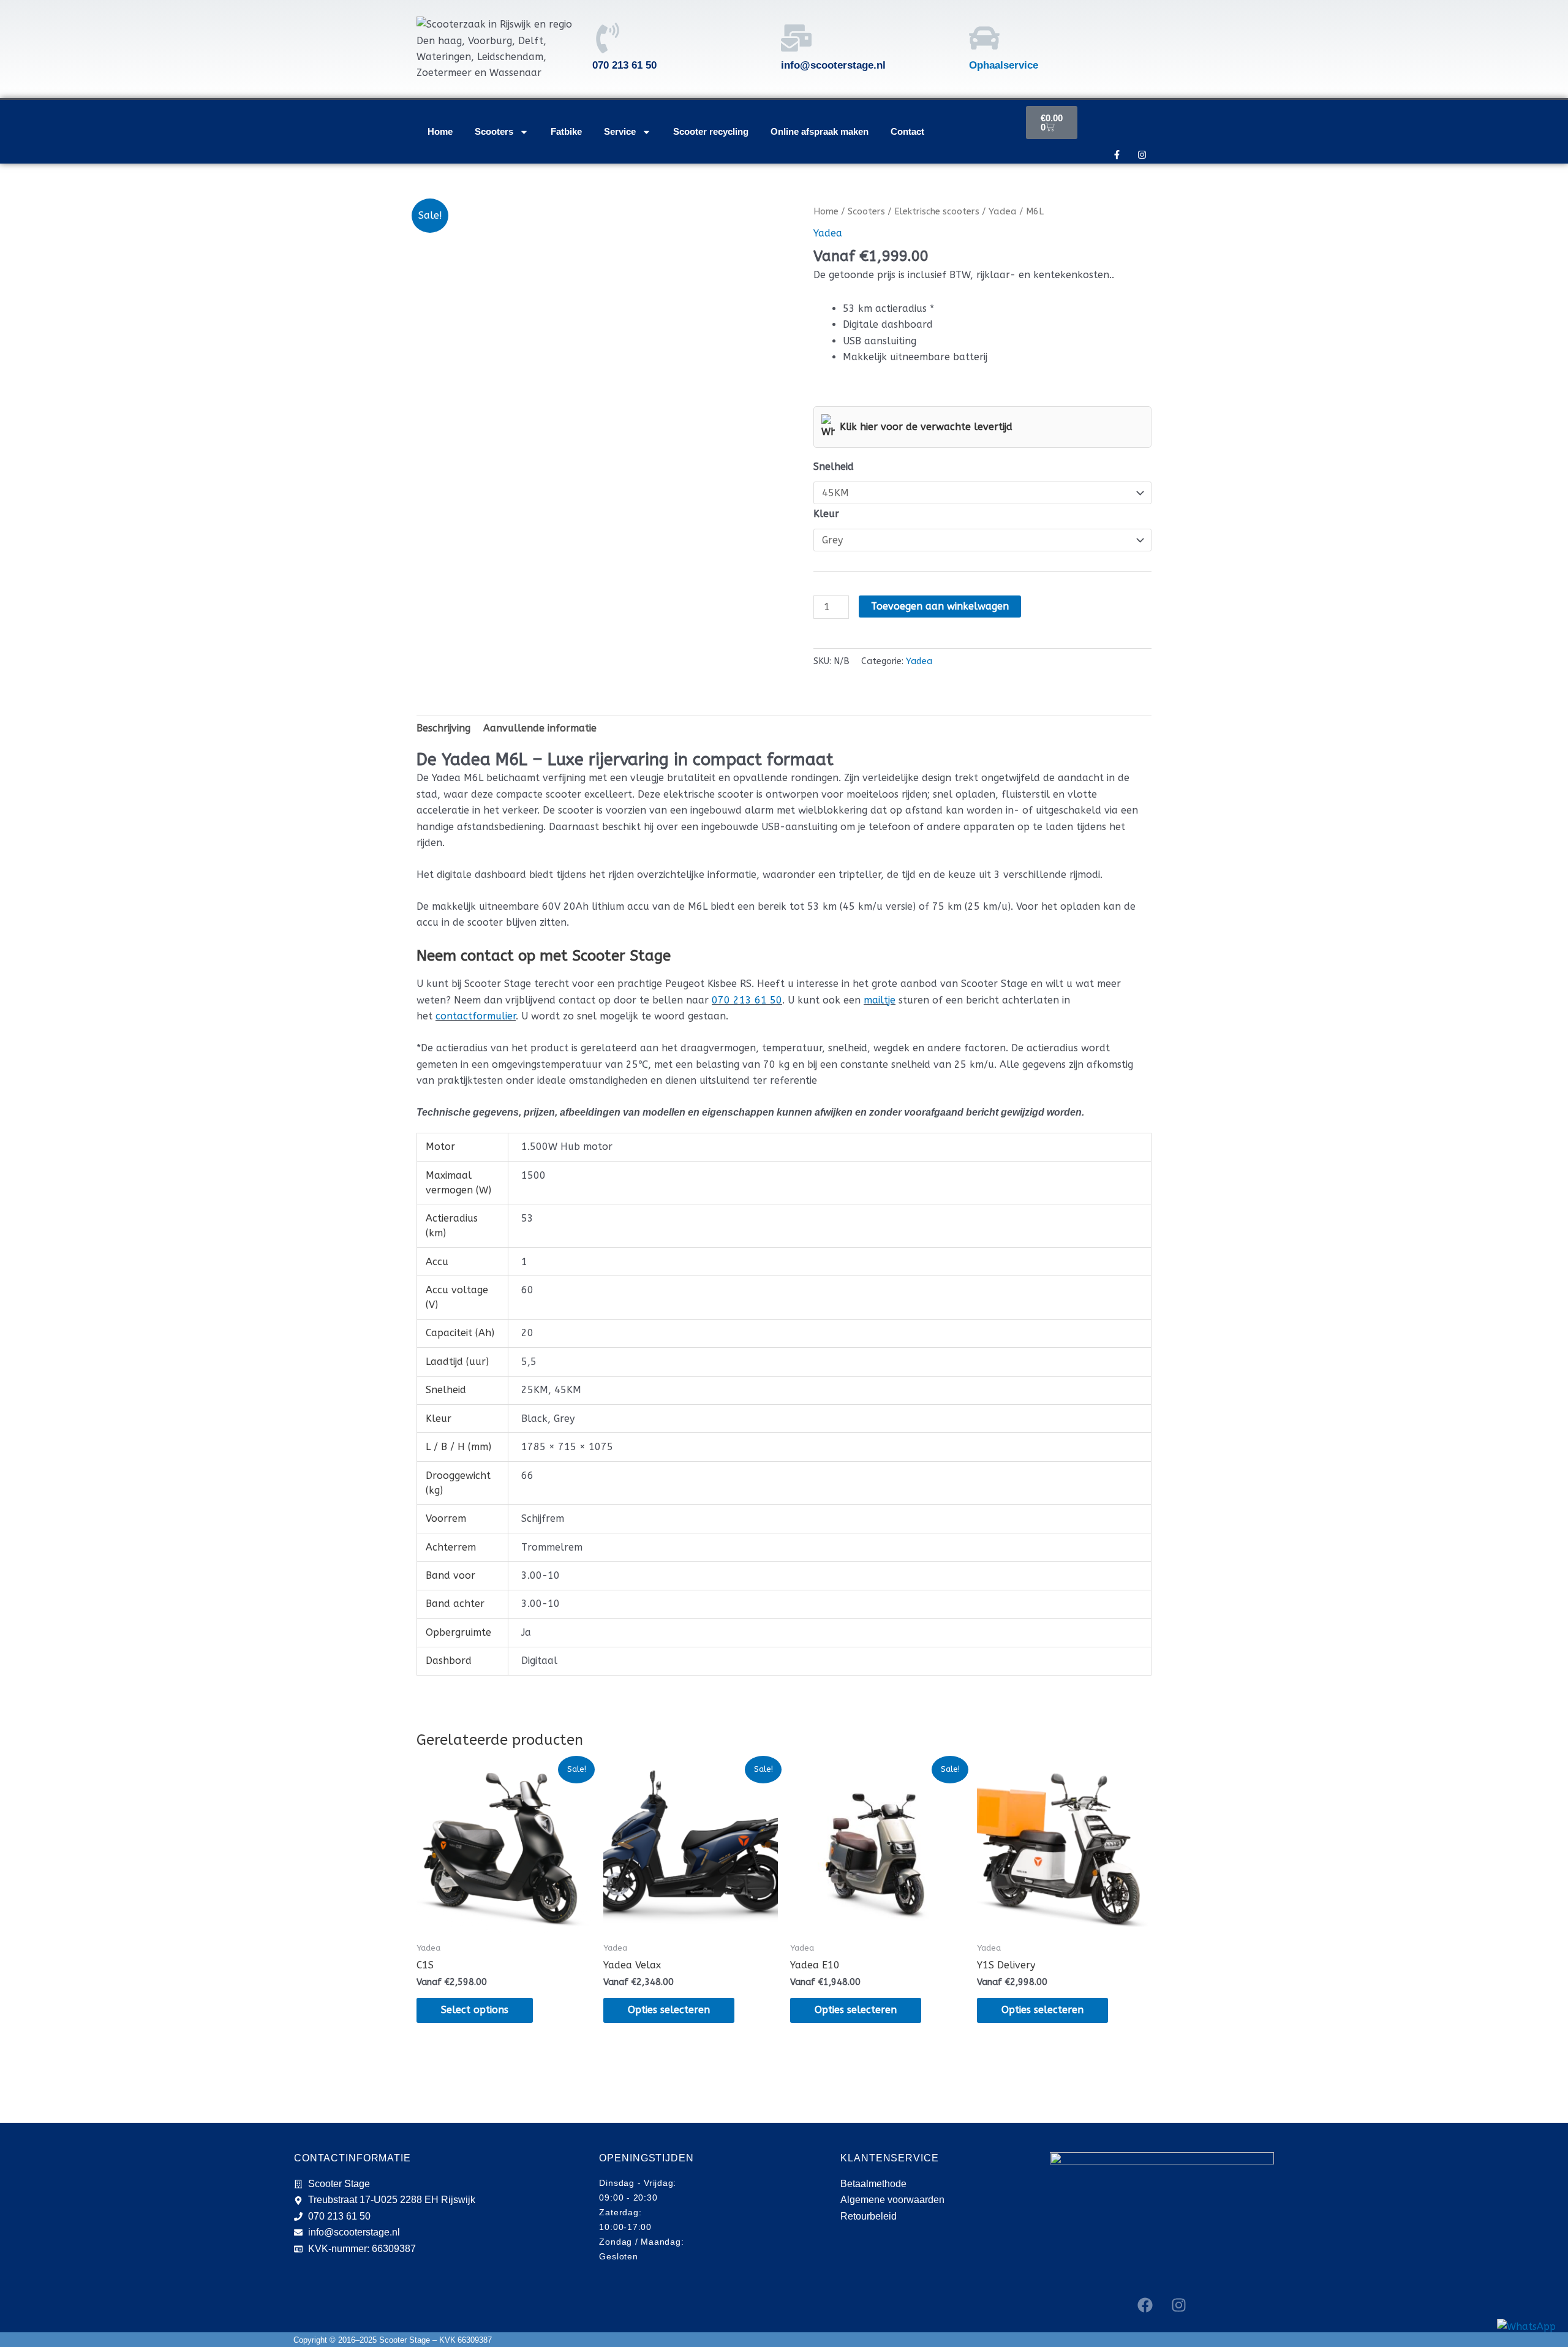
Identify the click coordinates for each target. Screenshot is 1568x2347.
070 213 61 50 (747, 1000)
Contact (907, 131)
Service (620, 131)
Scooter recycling (711, 131)
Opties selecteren (669, 2010)
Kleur (826, 514)
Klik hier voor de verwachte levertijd (926, 427)
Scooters (494, 131)
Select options (475, 2010)
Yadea (1003, 211)
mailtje (880, 1000)
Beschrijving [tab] (443, 728)
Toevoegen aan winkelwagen (940, 606)
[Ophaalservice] (984, 38)
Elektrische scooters (937, 211)
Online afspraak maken (820, 131)
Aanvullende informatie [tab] (540, 728)
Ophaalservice (1004, 65)
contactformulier (476, 1016)
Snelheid (834, 467)
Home (440, 131)
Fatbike (566, 131)
